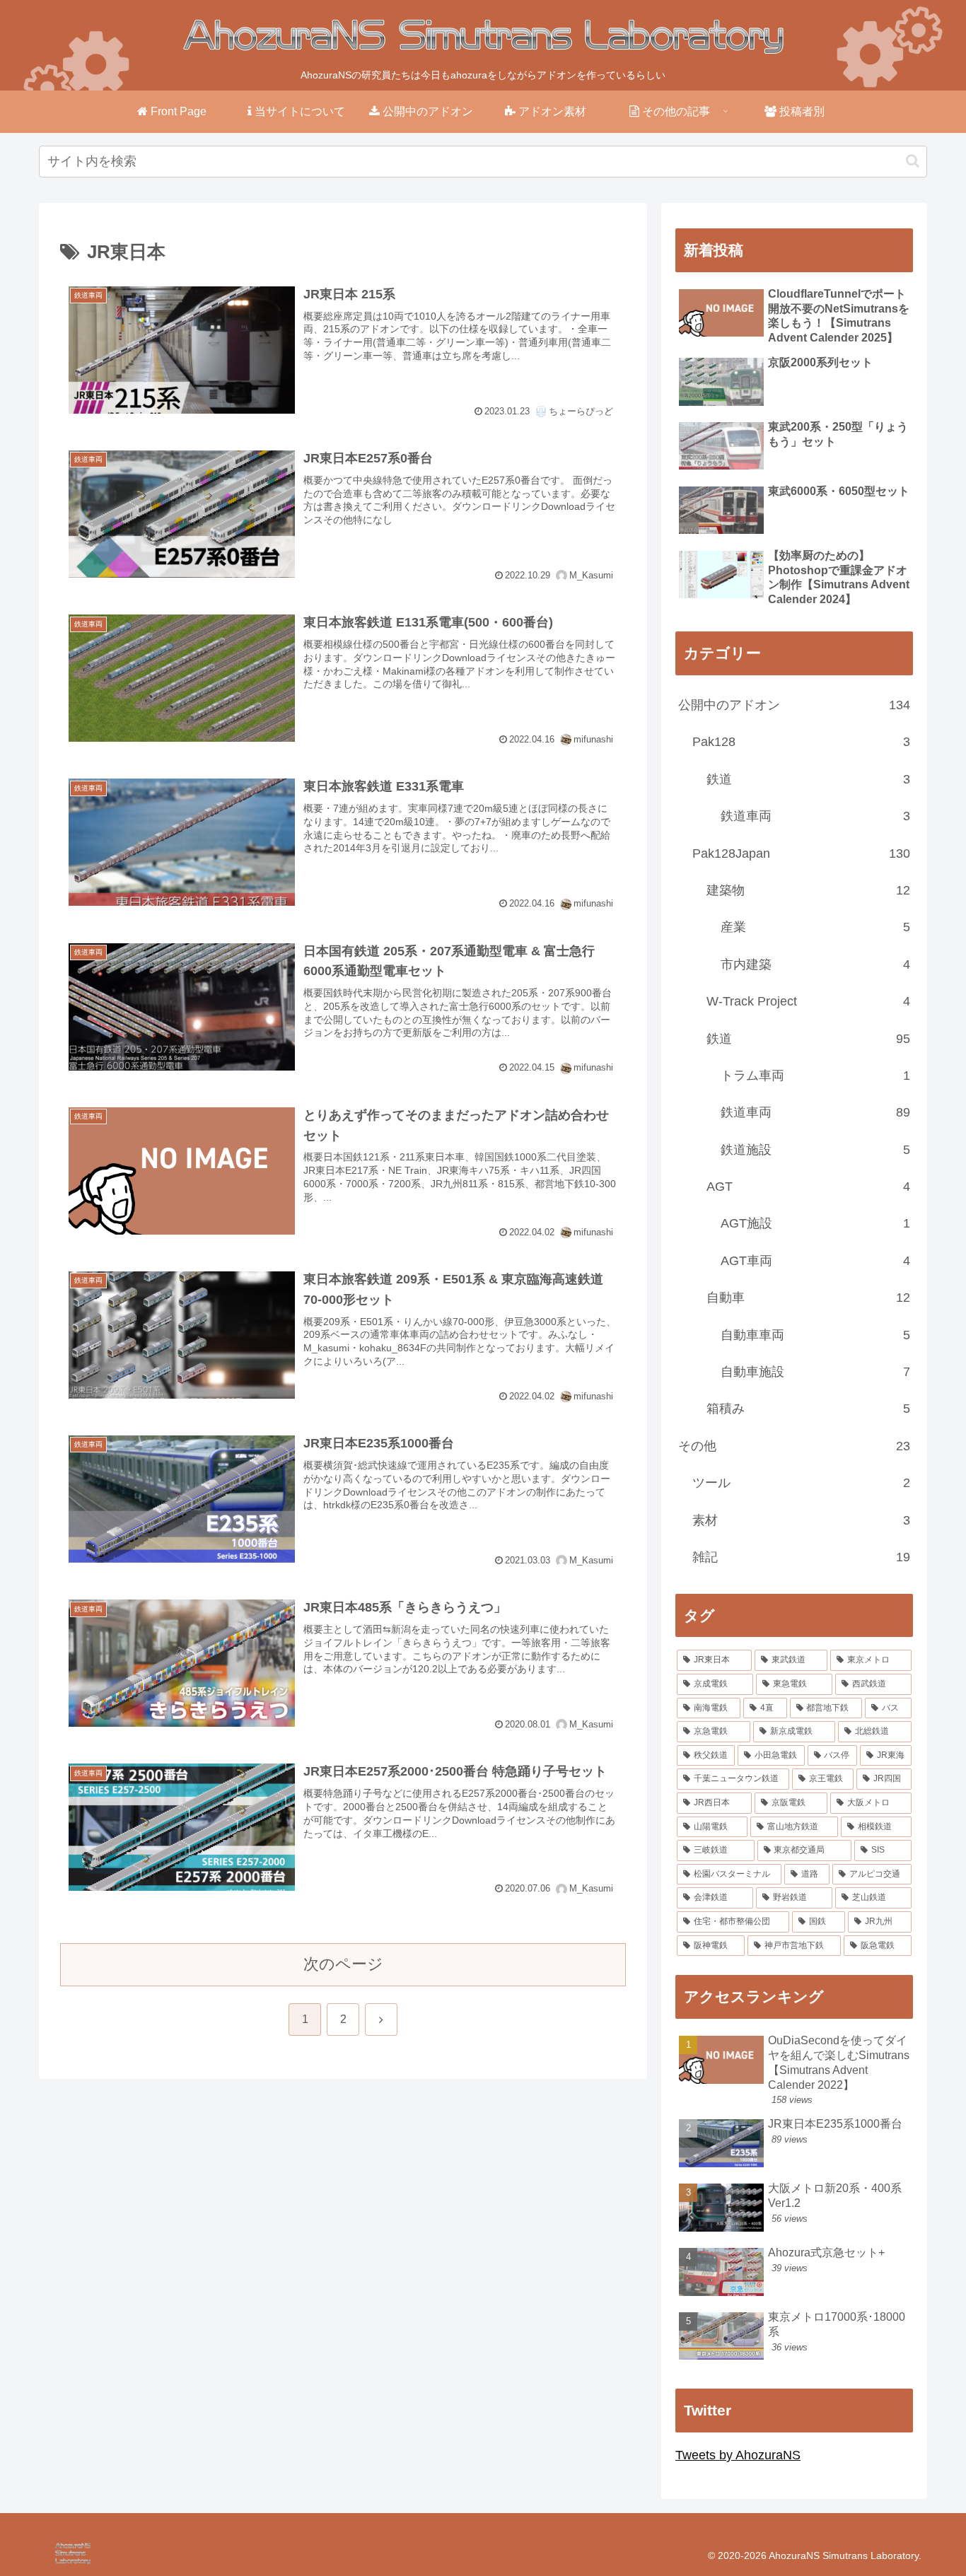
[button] (913, 161)
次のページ (343, 1964)
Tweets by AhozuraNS (738, 2455)
